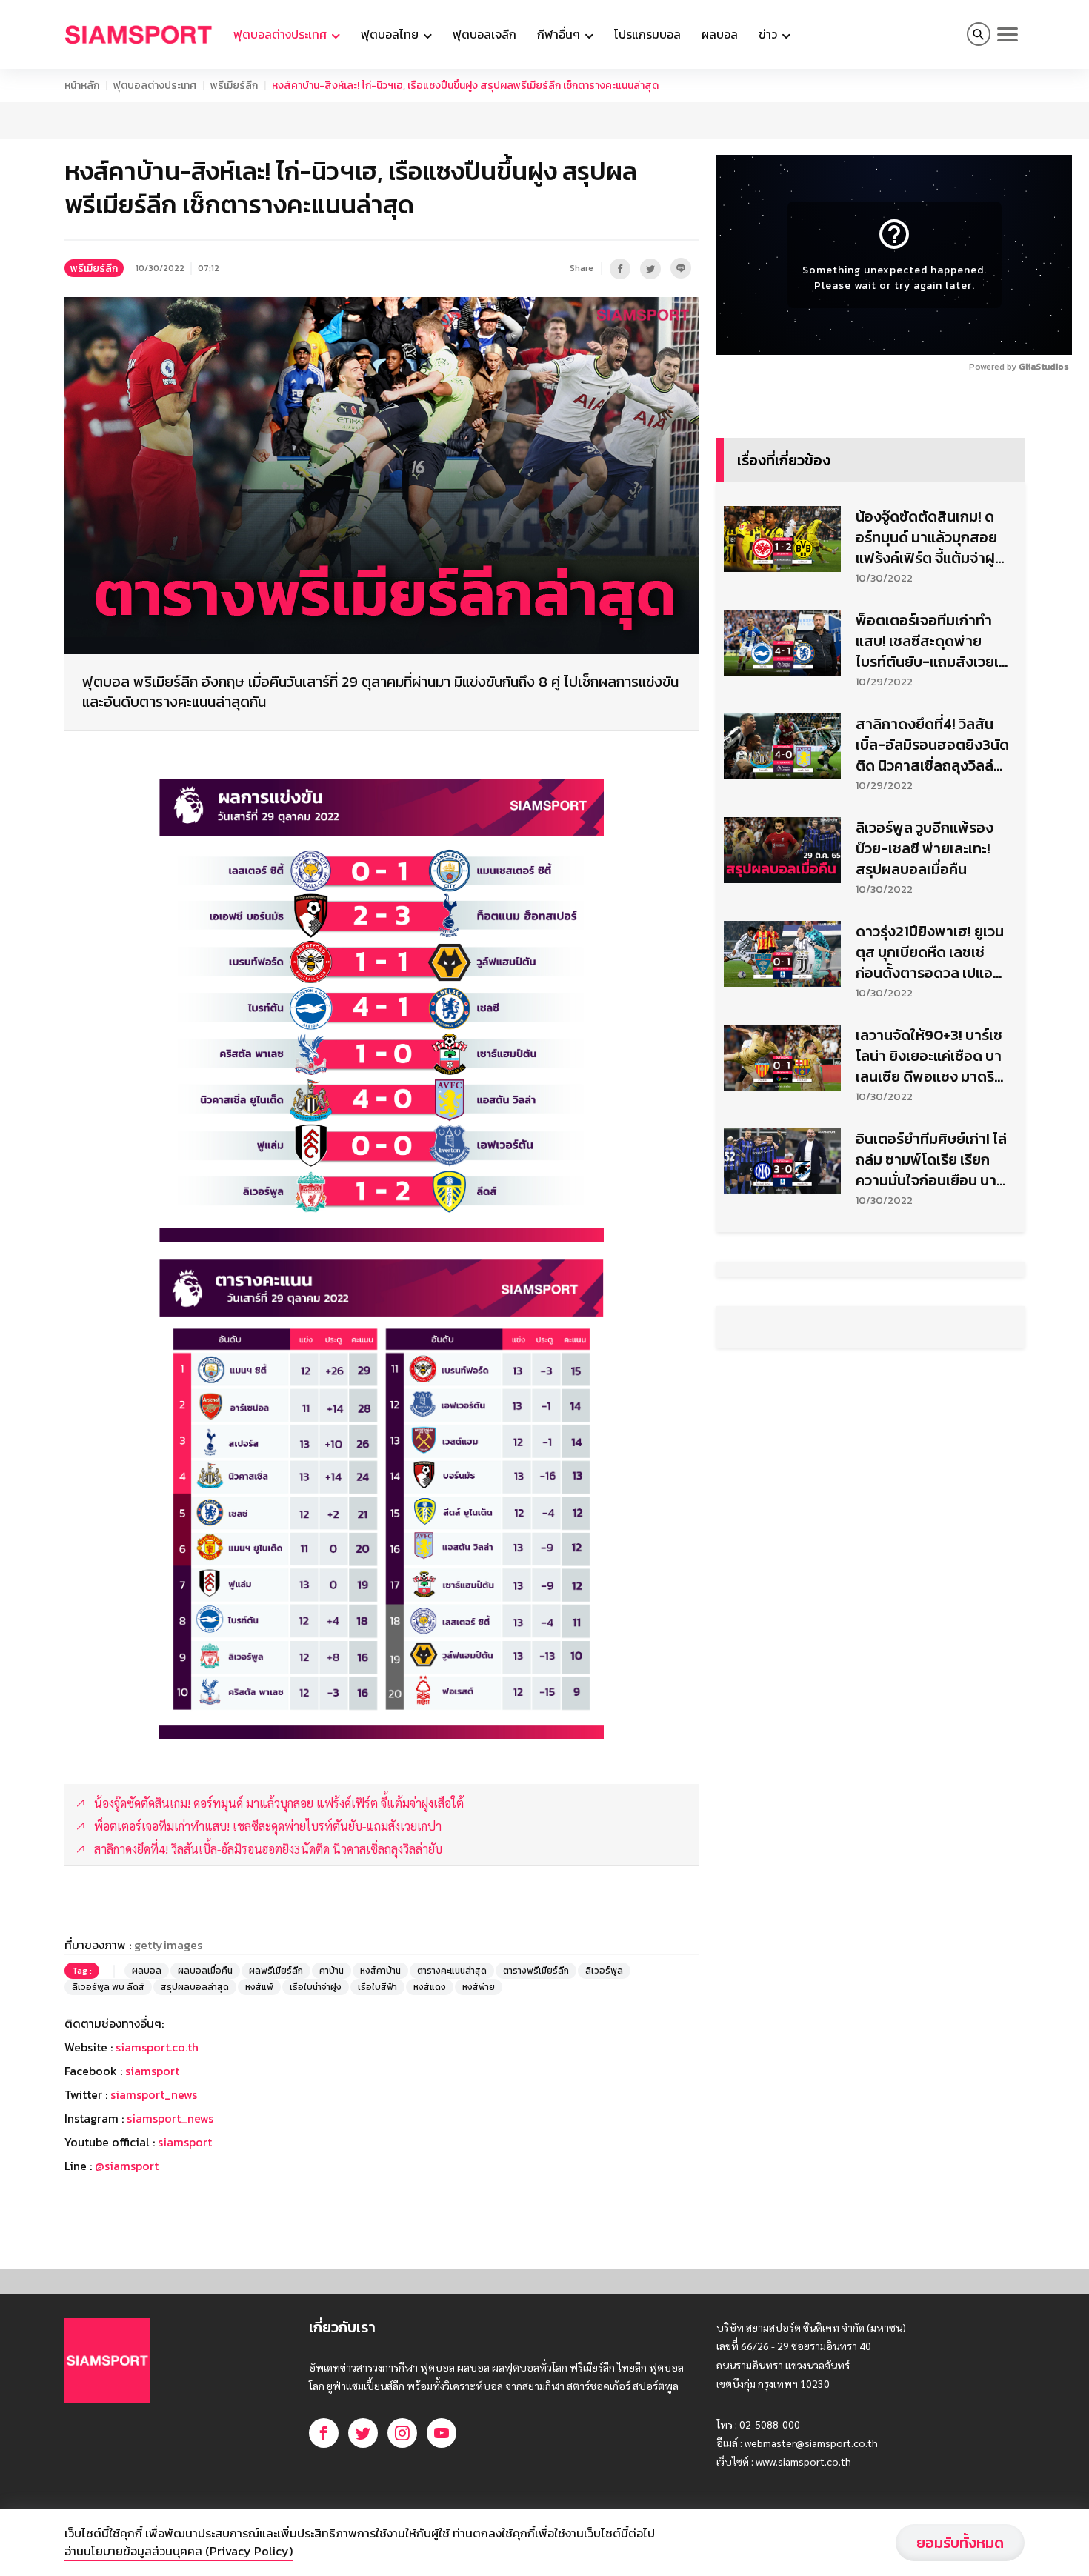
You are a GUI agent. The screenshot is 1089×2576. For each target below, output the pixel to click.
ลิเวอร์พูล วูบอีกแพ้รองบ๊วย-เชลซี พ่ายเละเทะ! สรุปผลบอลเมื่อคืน (925, 848)
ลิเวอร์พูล (604, 1971)
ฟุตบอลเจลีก (484, 34)
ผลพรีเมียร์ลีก (276, 1971)
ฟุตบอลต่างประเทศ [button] (282, 34)
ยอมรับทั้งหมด (960, 2543)
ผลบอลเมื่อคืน (205, 1971)
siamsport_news (154, 2094)
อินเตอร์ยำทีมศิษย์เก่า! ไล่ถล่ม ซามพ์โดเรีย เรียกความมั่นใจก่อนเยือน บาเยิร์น (931, 1159)
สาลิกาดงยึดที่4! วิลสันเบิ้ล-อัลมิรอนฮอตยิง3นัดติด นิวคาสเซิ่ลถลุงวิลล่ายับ (932, 745)
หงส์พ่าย (479, 1987)
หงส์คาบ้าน (380, 1971)
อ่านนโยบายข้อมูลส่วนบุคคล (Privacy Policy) (179, 2551)
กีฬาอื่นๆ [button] (560, 34)
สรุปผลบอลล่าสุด (195, 1987)
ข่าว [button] (769, 34)
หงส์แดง (430, 1987)
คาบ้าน (332, 1971)
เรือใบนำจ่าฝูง (316, 1987)
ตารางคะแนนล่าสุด (452, 1971)
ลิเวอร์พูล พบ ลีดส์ (108, 1987)
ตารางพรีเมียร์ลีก (536, 1971)
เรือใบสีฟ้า (377, 1987)
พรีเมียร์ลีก (234, 86)
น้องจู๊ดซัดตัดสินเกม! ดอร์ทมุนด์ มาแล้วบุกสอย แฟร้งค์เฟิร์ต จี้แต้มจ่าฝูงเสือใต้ (929, 537)
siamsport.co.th (157, 2047)
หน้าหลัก (82, 86)
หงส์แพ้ (259, 1987)
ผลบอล (720, 34)
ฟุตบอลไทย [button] (391, 34)
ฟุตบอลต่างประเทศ (155, 86)
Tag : (82, 1971)
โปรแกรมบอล (647, 34)
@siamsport (127, 2166)
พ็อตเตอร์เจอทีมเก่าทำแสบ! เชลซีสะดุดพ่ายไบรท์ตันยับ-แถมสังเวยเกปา (932, 641)
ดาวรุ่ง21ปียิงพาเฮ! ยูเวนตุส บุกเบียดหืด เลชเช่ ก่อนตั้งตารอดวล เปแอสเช (930, 952)
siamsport (152, 2071)
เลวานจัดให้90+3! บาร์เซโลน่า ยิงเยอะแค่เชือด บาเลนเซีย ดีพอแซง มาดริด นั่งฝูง (930, 1056)
